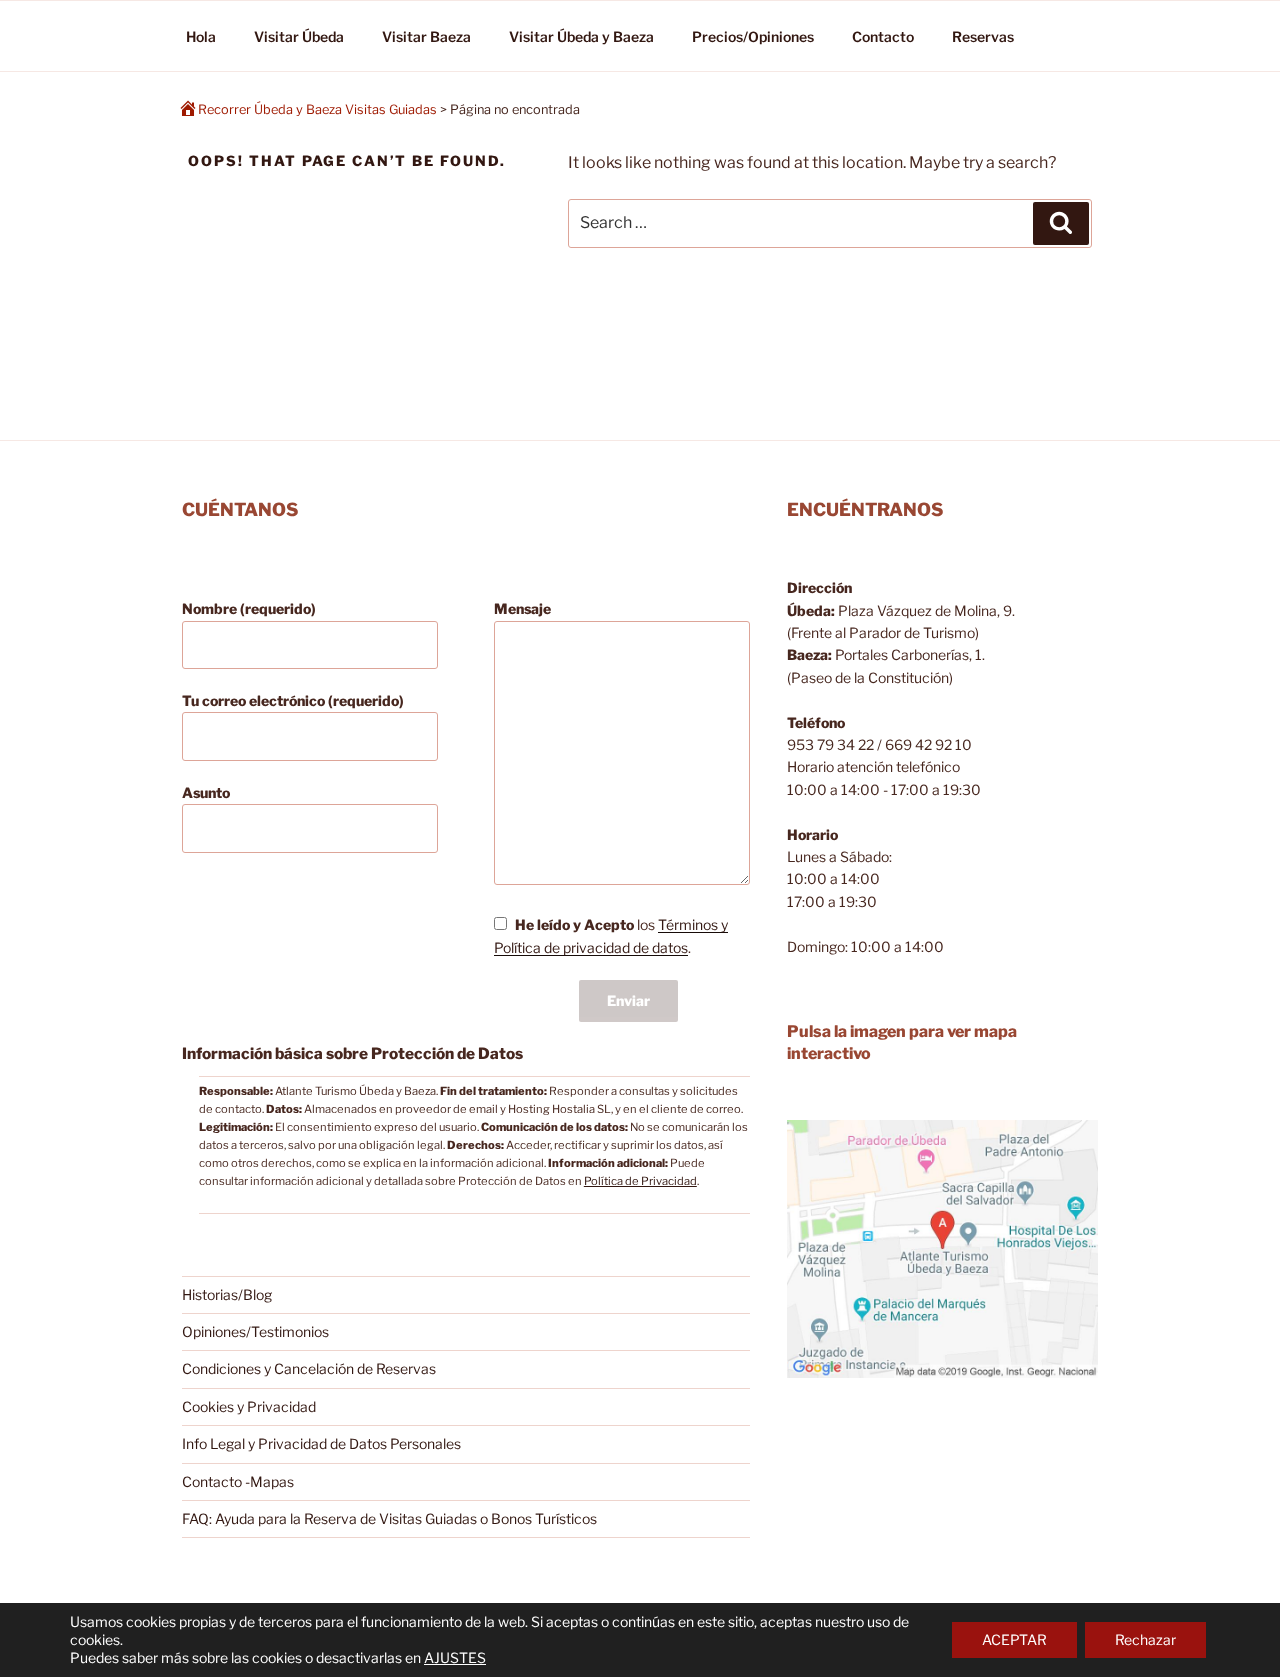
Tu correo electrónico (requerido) (293, 700)
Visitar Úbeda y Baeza (581, 36)
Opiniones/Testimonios (255, 1331)
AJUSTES (455, 1657)
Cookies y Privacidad (249, 1406)
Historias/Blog (227, 1294)
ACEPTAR (1014, 1639)
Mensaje (522, 608)
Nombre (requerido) (249, 608)
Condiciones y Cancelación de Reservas (309, 1368)
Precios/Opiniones (753, 36)
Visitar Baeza (426, 36)
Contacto (883, 36)
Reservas (983, 36)
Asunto (206, 792)
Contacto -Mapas (238, 1481)
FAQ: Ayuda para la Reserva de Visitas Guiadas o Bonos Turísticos (389, 1518)
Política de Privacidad (640, 1181)
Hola (201, 36)
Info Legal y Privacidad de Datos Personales (321, 1443)
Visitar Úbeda (299, 36)
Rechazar (1145, 1639)
